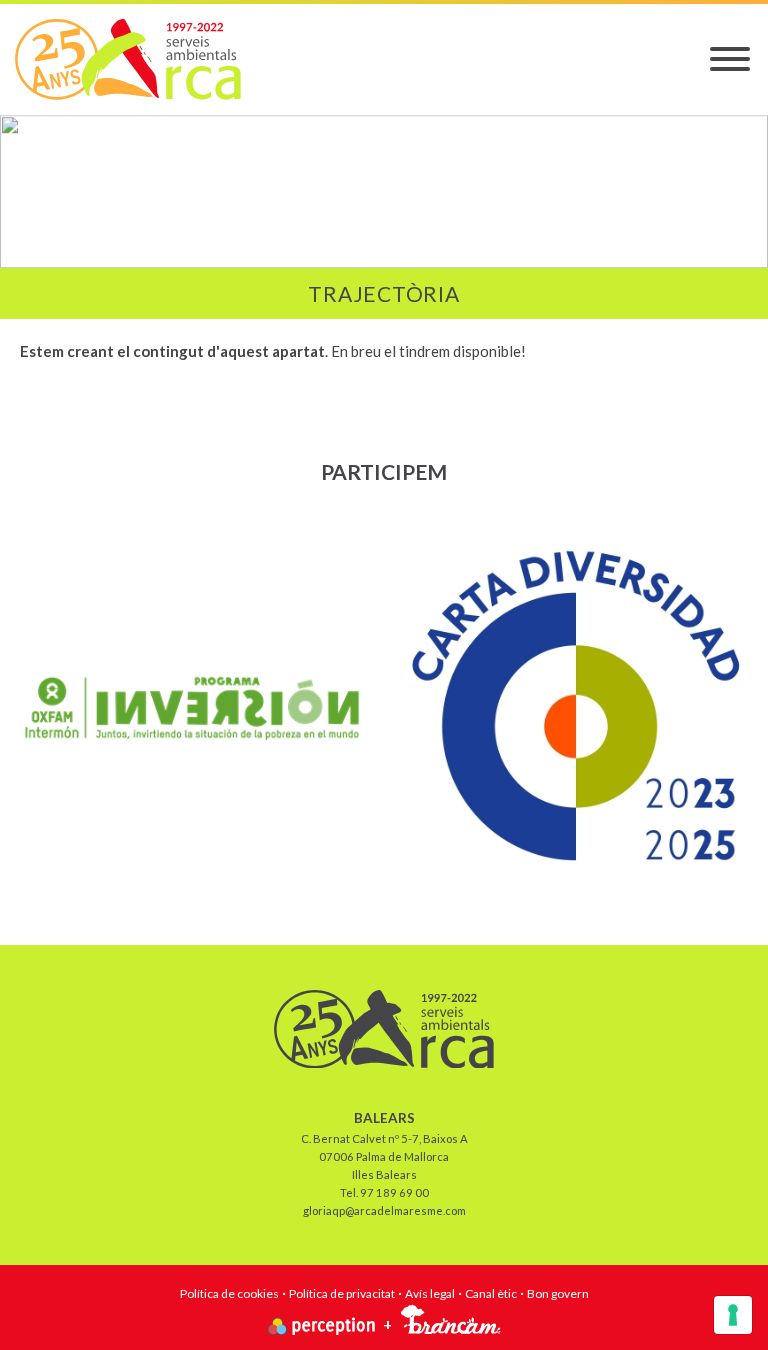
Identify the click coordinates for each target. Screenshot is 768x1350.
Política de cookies (229, 1293)
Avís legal (430, 1293)
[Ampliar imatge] (192, 708)
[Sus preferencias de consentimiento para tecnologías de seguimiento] (733, 1315)
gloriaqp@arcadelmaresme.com (384, 1210)
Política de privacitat (342, 1293)
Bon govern (558, 1293)
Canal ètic (491, 1293)
